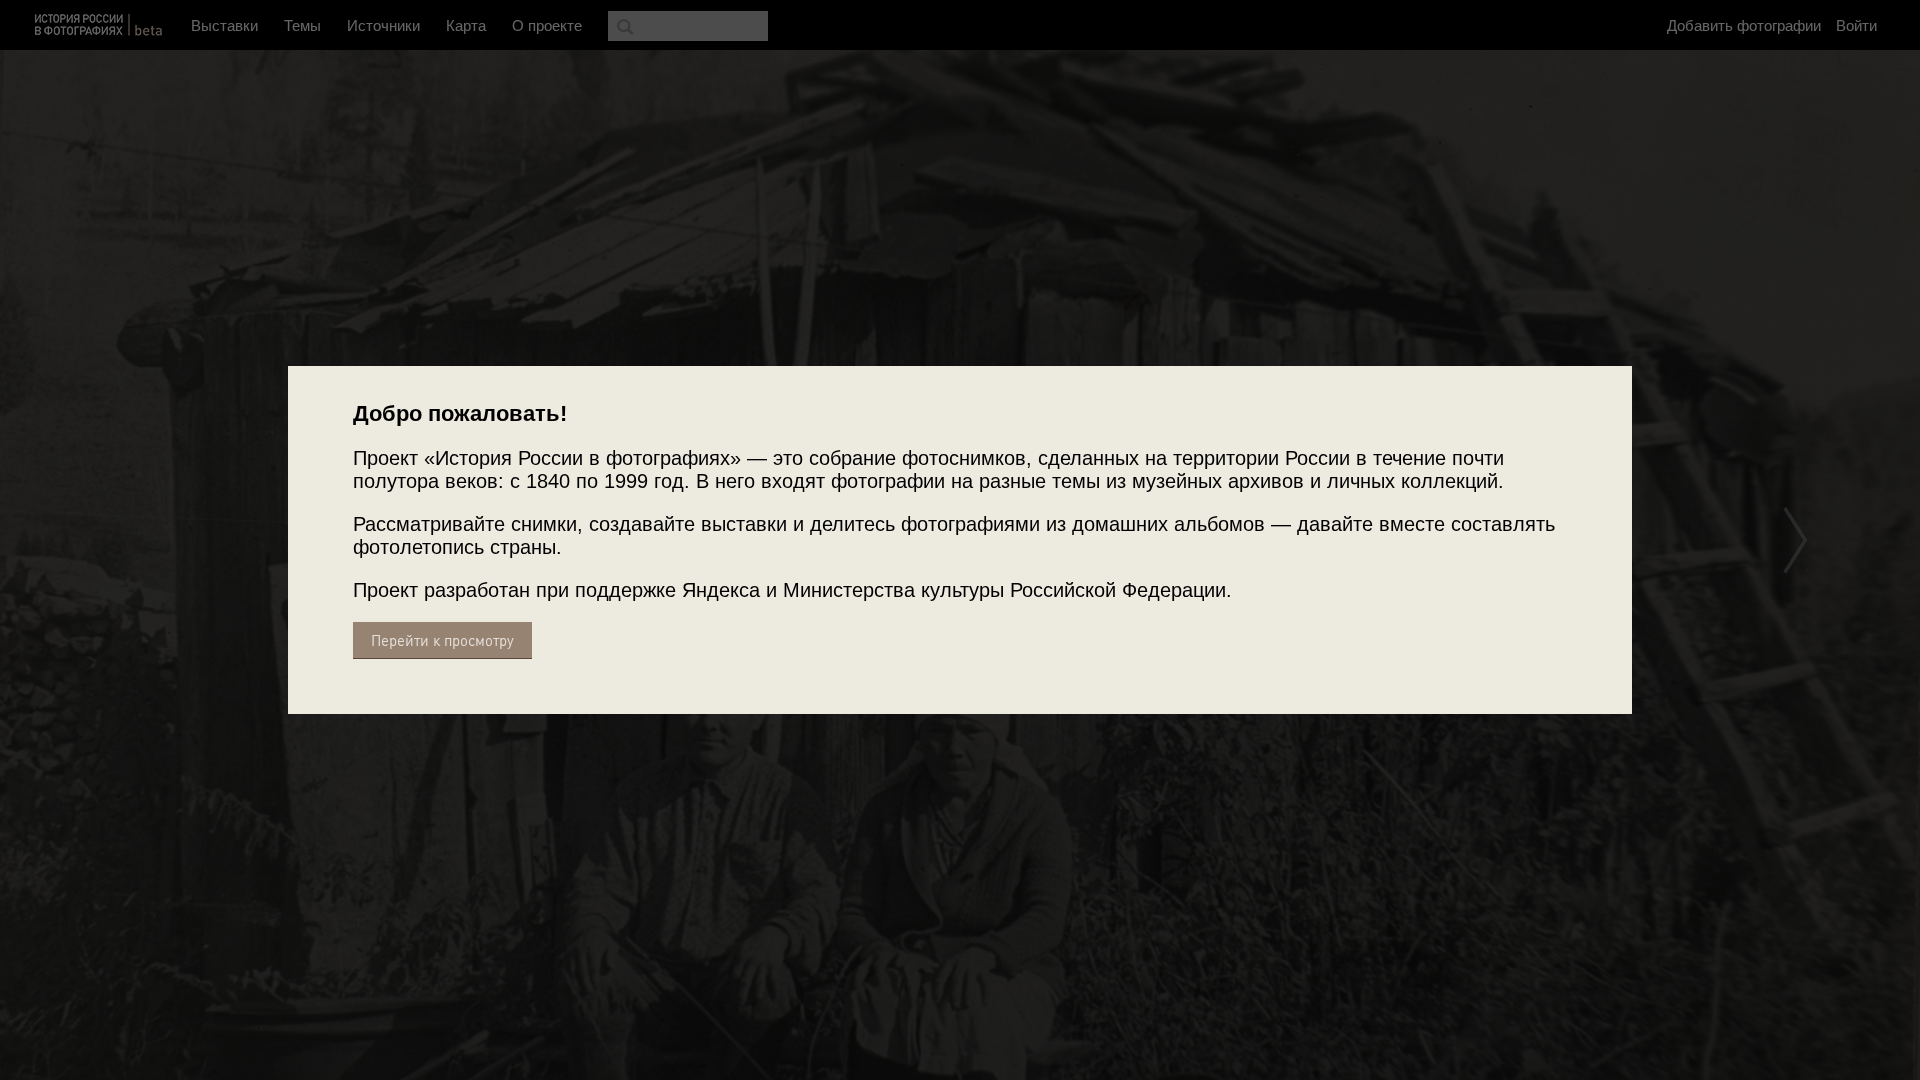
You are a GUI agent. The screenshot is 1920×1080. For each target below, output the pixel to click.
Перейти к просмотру (442, 640)
